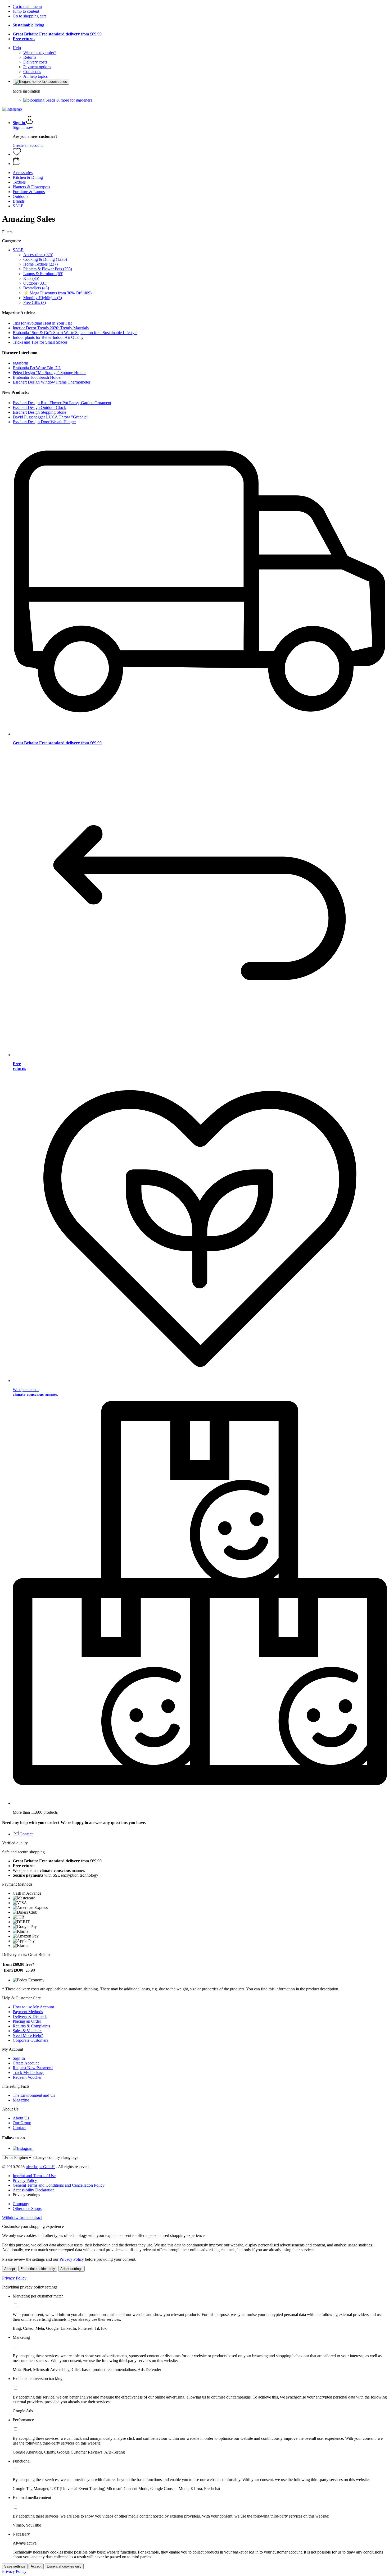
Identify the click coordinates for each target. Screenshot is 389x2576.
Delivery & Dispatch (30, 2016)
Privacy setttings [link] (26, 2195)
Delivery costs (35, 62)
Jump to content (26, 11)
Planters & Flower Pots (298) (48, 269)
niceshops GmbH (40, 2167)
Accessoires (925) (38, 255)
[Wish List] (17, 154)
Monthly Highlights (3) (43, 298)
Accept (10, 2269)
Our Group (22, 2123)
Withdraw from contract (22, 2217)
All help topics (35, 76)
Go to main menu (27, 6)
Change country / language (56, 2157)
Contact (19, 2128)
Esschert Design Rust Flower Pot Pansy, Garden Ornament (62, 403)
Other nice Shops (27, 2208)
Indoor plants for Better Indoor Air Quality (48, 337)
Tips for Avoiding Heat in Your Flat (42, 323)
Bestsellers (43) (36, 288)
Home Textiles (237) (40, 264)
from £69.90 (57, 34)
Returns (30, 57)
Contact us (32, 72)
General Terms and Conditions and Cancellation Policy (59, 2185)
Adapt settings (71, 2269)
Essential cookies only (38, 2269)
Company (21, 2204)
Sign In (19, 2058)
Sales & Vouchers (28, 2031)
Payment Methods (28, 2012)
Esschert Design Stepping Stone (39, 412)
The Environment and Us (34, 2095)
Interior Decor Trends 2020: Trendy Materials (51, 328)
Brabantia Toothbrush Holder (37, 377)
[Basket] (200, 161)
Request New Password (33, 2068)
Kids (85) (31, 278)
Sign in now (23, 127)
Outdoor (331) (35, 283)
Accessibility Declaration (34, 2190)
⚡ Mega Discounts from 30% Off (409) (57, 293)
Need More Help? (28, 2035)
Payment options (37, 67)
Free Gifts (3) (35, 302)
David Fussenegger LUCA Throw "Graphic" (51, 417)
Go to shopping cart (29, 16)
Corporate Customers (30, 2040)
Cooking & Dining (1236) (45, 259)
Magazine (21, 2100)
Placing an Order (27, 2021)
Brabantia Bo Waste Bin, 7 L (37, 368)
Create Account (26, 2063)
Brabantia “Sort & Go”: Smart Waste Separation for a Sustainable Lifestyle (75, 333)
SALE (18, 250)
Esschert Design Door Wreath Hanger (44, 422)
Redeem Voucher (27, 2077)
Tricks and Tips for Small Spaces (40, 342)
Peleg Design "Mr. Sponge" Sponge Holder (49, 373)
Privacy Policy (25, 2180)
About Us (21, 2118)
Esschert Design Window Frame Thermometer (51, 382)
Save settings (15, 2566)
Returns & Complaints (31, 2026)
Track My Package (28, 2073)
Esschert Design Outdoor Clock (39, 407)
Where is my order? (40, 53)
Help (17, 48)
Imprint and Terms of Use (34, 2176)
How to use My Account (33, 2007)
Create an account (28, 145)
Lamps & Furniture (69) (43, 274)
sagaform (20, 363)
